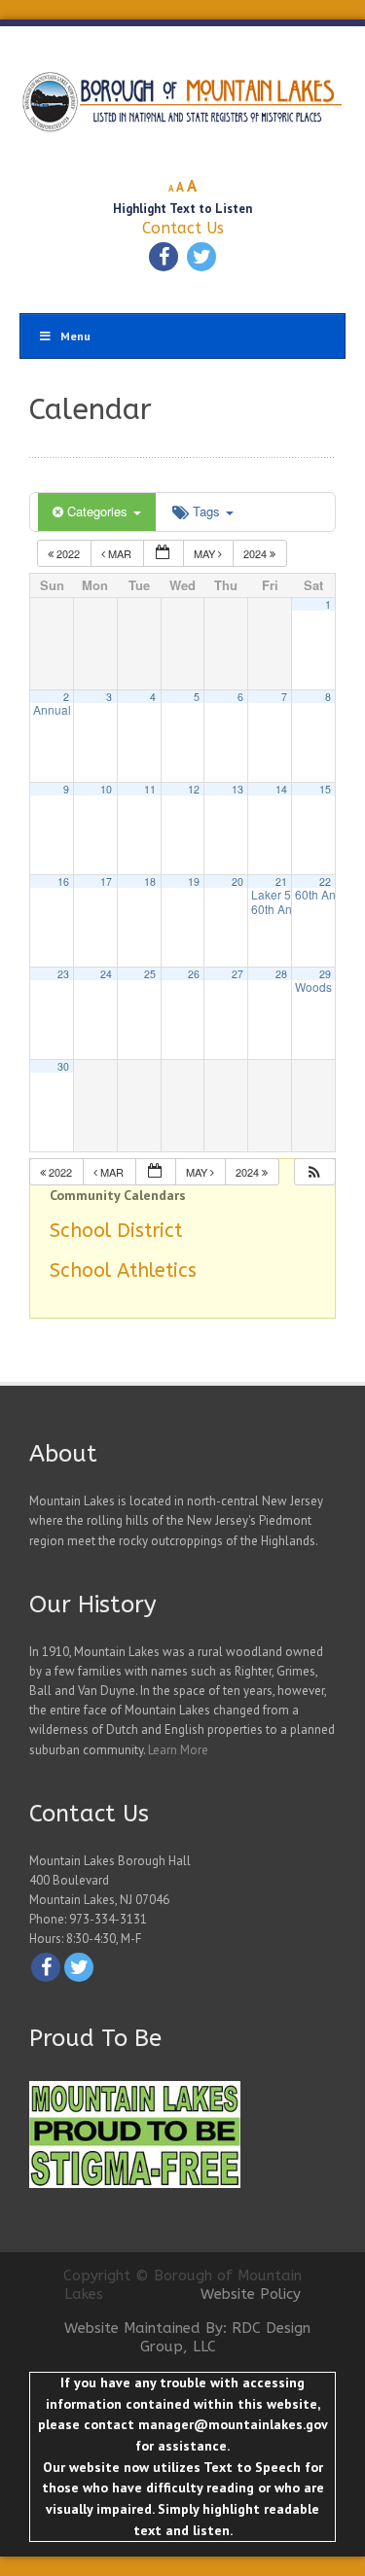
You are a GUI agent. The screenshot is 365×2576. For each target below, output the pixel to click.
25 (150, 974)
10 (106, 789)
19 (194, 882)
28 (281, 974)
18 (150, 882)
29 (325, 974)
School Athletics (123, 1270)
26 (194, 974)
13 (237, 789)
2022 (68, 553)
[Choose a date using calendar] (164, 554)
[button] (314, 1172)
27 (237, 974)
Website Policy (251, 2294)
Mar (120, 553)
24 (106, 974)
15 (325, 789)
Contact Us (183, 228)
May (206, 553)
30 (63, 1066)
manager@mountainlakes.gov (233, 2424)
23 (63, 974)
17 (106, 882)
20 (237, 882)
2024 (256, 553)
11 (150, 789)
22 (325, 882)
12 (194, 789)
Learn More (178, 1750)
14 (281, 789)
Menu (75, 336)
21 (281, 882)
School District (116, 1231)
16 (63, 882)
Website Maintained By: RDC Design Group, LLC (187, 2338)
